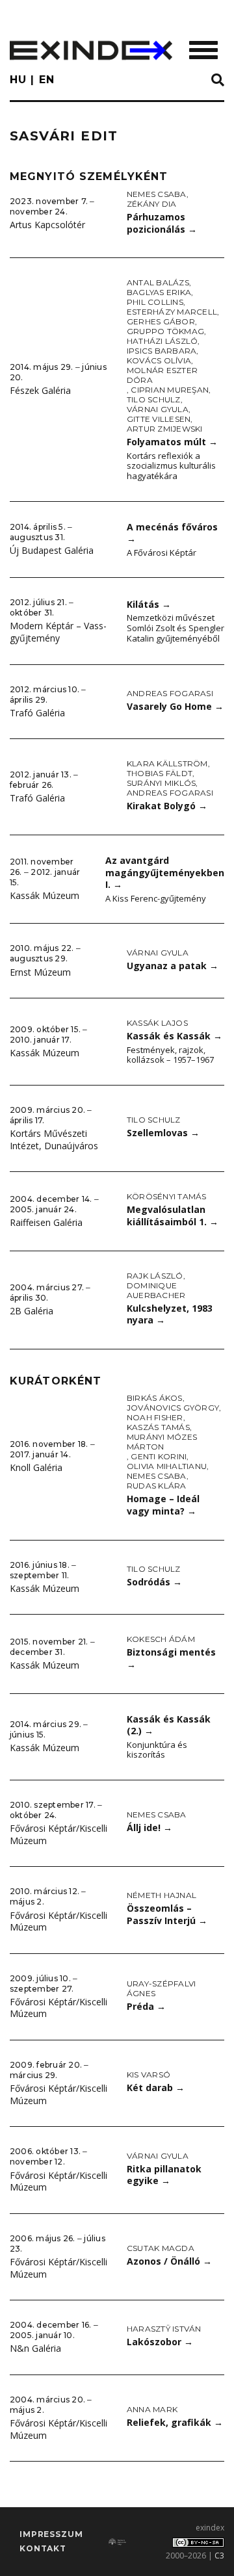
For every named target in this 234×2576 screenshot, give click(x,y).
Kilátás (149, 604)
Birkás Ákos (155, 1398)
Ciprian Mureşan (170, 390)
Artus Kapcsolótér (47, 225)
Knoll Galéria (36, 1467)
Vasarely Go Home (175, 706)
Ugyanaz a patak (173, 966)
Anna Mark (152, 2409)
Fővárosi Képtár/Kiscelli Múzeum (58, 1834)
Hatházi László (162, 341)
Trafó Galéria (37, 713)
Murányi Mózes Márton (162, 1442)
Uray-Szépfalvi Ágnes (161, 1988)
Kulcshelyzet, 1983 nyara (170, 1314)
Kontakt (43, 2548)
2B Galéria (32, 1311)
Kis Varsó (149, 2075)
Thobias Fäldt (160, 773)
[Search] (218, 81)
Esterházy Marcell (172, 312)
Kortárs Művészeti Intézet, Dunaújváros (54, 1139)
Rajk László (155, 1276)
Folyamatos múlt (172, 442)
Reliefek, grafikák (175, 2422)
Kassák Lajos (157, 1023)
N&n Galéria (35, 2348)
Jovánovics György (173, 1408)
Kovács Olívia (159, 360)
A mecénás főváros (172, 533)
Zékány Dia (151, 204)
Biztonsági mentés (171, 1658)
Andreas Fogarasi (170, 693)
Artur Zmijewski (165, 429)
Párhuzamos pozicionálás (162, 223)
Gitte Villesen (159, 419)
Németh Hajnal (162, 1895)
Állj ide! (149, 1828)
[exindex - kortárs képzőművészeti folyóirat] (91, 50)
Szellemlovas (163, 1133)
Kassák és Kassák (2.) (169, 1725)
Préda (146, 2006)
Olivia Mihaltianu (167, 1466)
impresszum (51, 2534)
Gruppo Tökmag (165, 331)
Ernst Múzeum (40, 972)
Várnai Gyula (158, 409)
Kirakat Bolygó (167, 806)
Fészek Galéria (40, 390)
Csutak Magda (161, 2248)
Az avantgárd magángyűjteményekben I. (165, 872)
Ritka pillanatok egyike (164, 2175)
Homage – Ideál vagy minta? (163, 1505)
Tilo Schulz (154, 399)
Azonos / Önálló (169, 2261)
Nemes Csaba (157, 194)
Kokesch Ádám (161, 1639)
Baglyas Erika (159, 292)
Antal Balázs (158, 282)
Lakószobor (160, 2342)
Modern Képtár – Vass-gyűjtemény (58, 632)
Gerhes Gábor (161, 321)
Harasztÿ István (164, 2329)
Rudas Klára (157, 1486)
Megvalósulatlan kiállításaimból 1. (173, 1216)
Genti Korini (159, 1456)
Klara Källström (167, 763)
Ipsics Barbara (162, 351)
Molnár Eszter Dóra (162, 375)
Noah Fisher (155, 1417)
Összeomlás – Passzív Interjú (167, 1914)
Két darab (156, 2088)
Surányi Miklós (161, 783)
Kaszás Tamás (158, 1427)
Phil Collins (155, 302)
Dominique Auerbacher (156, 1290)
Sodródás (154, 1582)
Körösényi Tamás (167, 1196)
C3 (219, 2556)
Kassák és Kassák (175, 1036)
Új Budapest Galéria (52, 550)
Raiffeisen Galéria (46, 1222)
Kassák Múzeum (45, 895)
